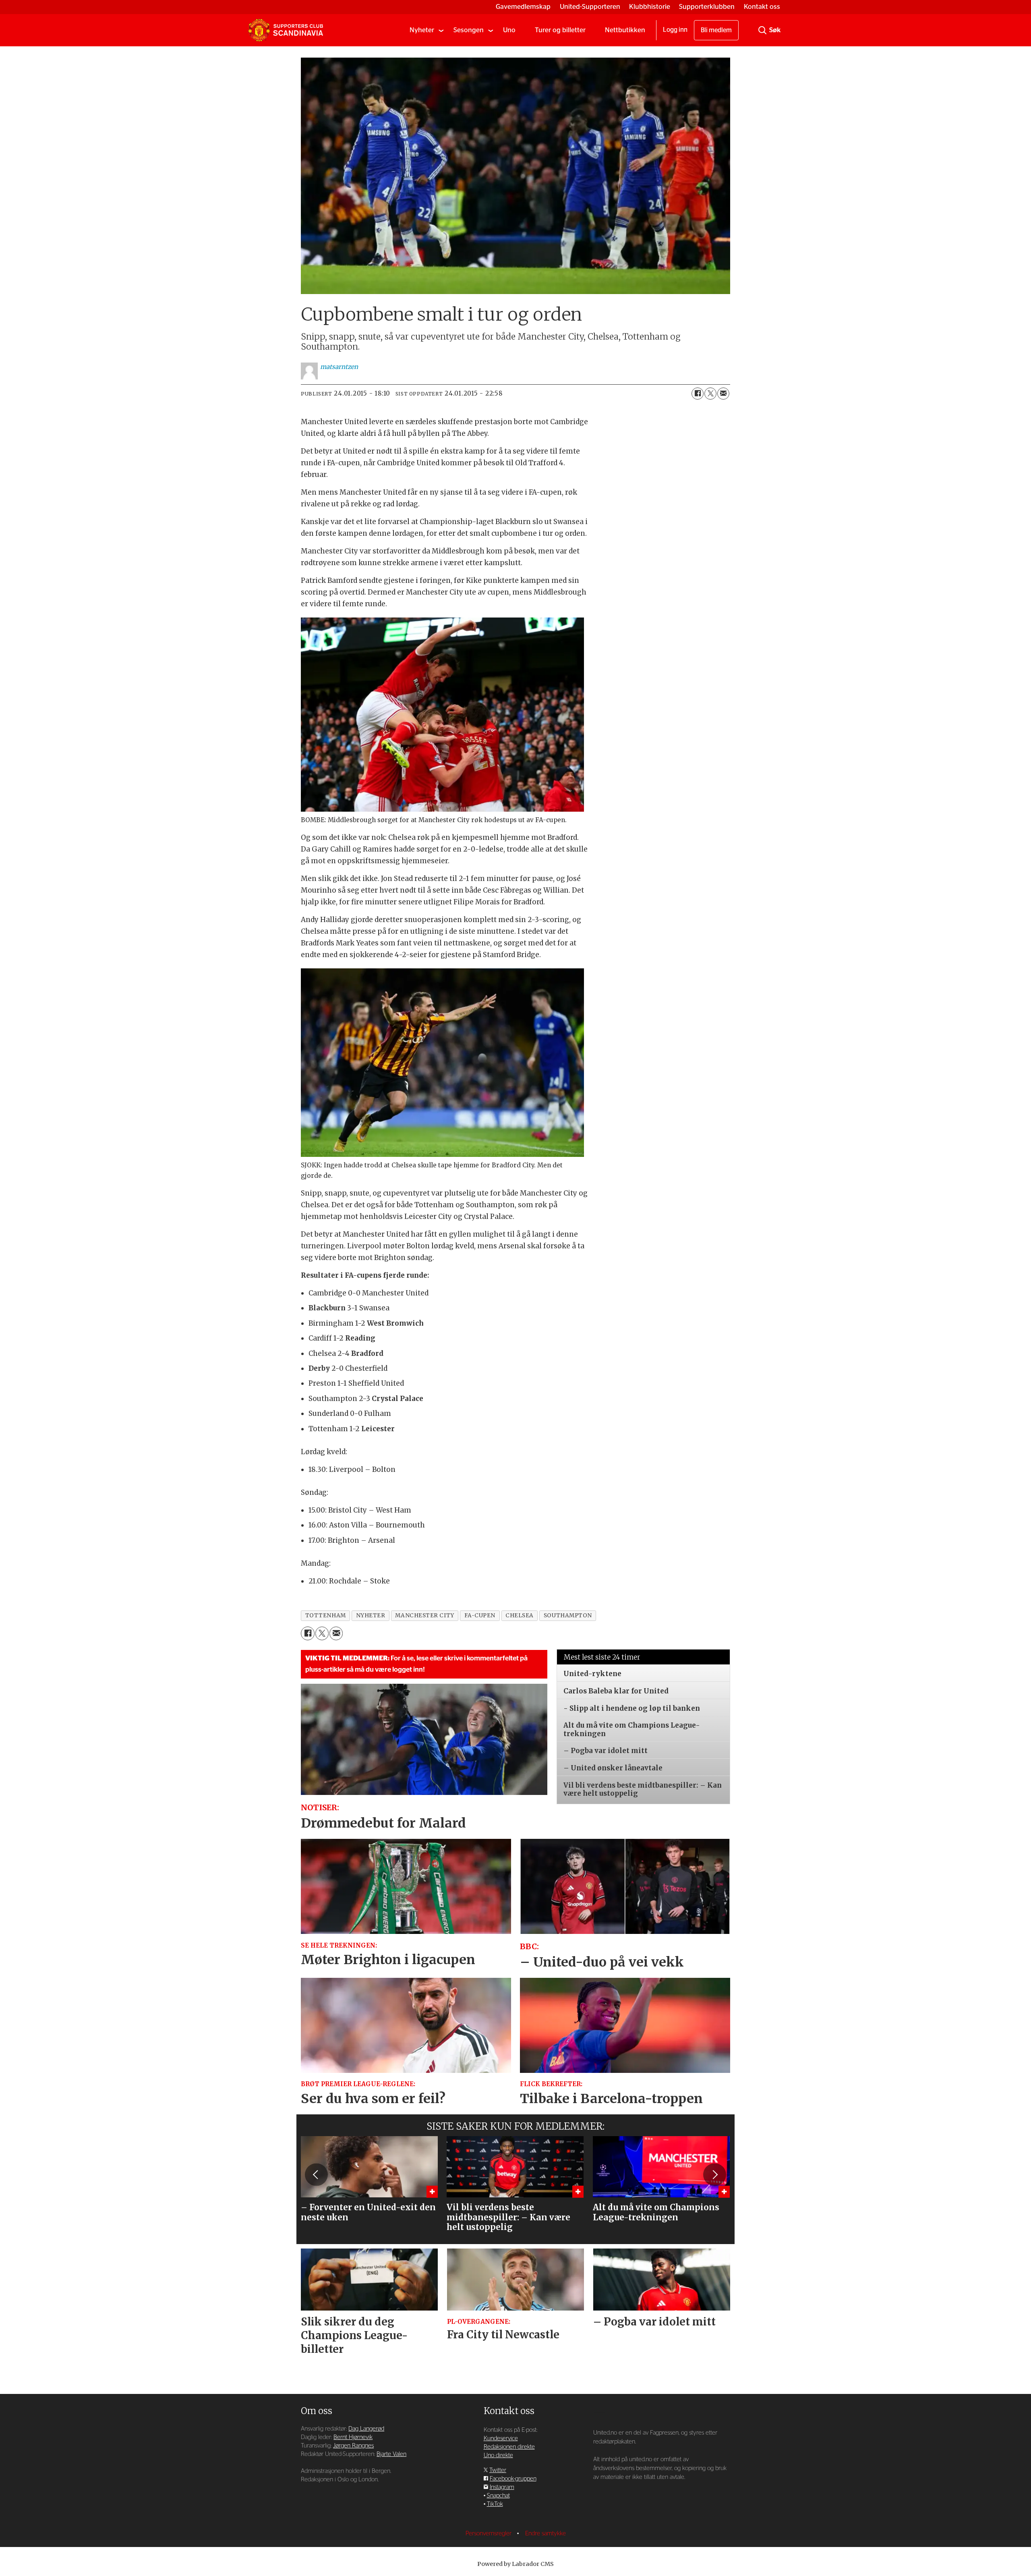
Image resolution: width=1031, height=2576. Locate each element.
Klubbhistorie (650, 7)
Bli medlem (716, 30)
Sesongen (469, 30)
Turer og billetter (560, 30)
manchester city (424, 1615)
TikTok (495, 2504)
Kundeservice (501, 2438)
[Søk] (762, 30)
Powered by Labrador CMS (515, 2564)
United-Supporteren (590, 7)
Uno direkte (498, 2455)
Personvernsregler (489, 2534)
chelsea (520, 1615)
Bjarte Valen (391, 2454)
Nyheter (422, 30)
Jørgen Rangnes (353, 2446)
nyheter (371, 1615)
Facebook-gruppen (513, 2479)
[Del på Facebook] (698, 394)
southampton (568, 1615)
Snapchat (498, 2496)
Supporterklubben (707, 7)
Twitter (498, 2470)
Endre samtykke (546, 2534)
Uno (509, 30)
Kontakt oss (762, 7)
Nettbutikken (625, 30)
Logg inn (675, 30)
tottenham (326, 1615)
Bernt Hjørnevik (353, 2437)
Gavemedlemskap (523, 7)
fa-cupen (480, 1615)
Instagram (502, 2487)
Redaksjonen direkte (509, 2447)
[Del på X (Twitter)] (710, 394)
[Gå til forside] (286, 30)
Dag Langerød (366, 2429)
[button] (316, 2175)
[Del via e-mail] (723, 394)
